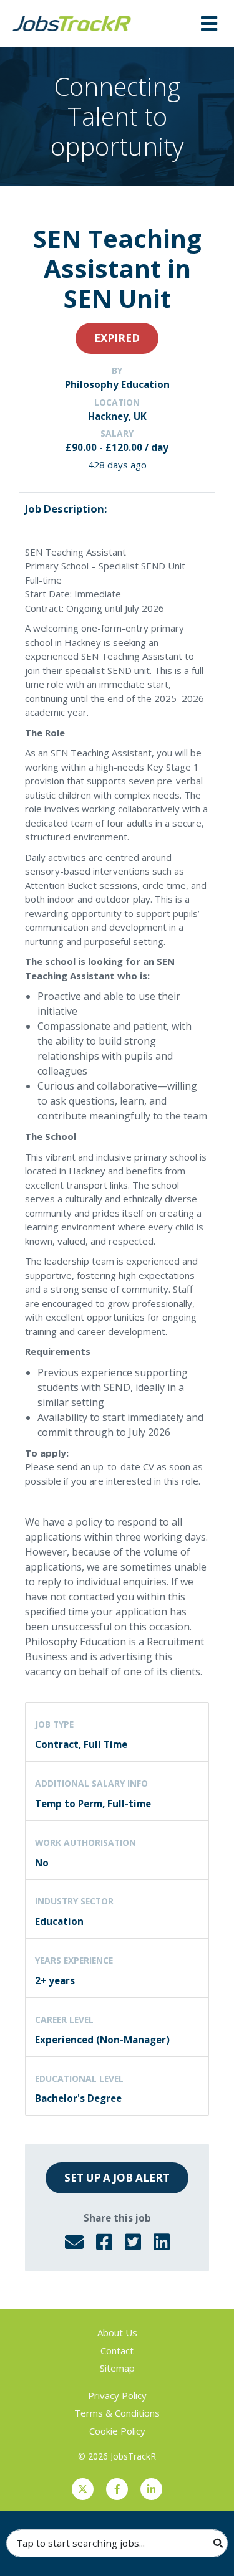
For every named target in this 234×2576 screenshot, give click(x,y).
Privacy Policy (117, 2395)
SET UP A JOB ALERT (117, 2178)
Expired (117, 338)
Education (59, 1921)
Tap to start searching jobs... (80, 2543)
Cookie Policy (117, 2431)
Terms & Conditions (117, 2413)
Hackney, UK (117, 416)
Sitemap (117, 2368)
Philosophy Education (117, 384)
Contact (117, 2350)
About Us (117, 2332)
